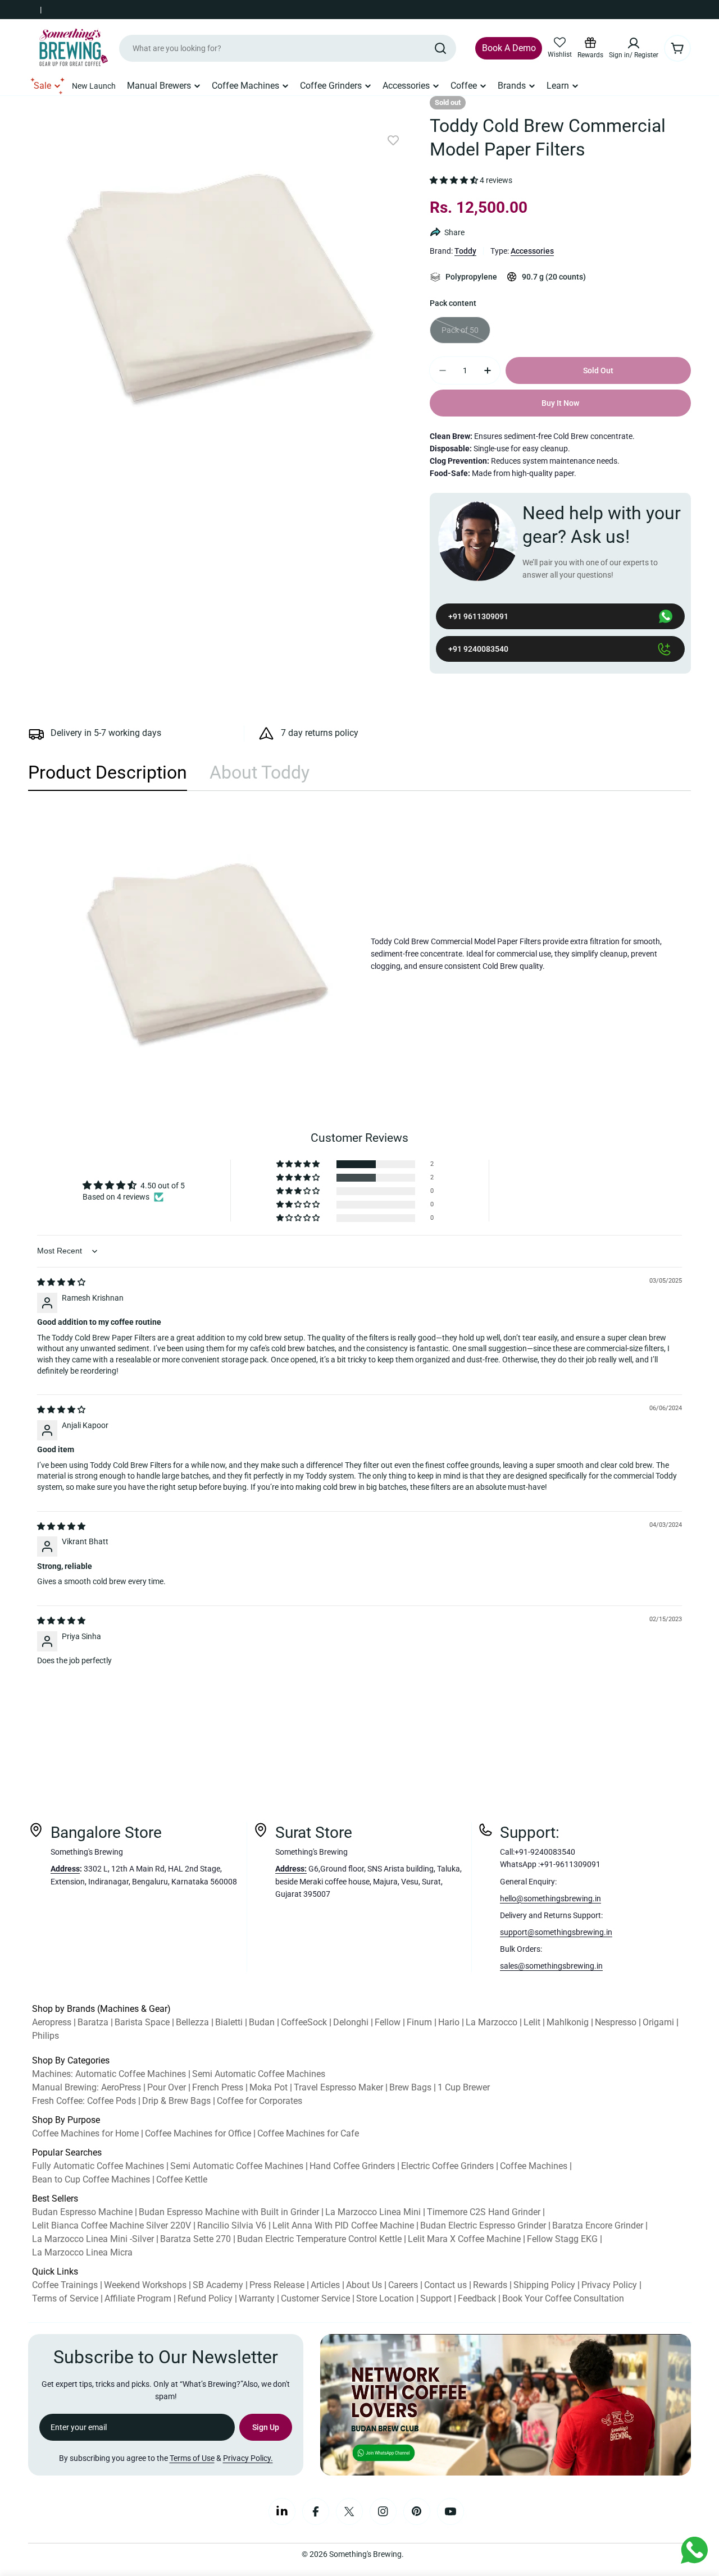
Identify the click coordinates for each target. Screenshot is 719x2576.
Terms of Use (192, 2458)
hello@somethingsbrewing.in (550, 1898)
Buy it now (560, 403)
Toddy (465, 251)
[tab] (108, 776)
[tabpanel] (359, 954)
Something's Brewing (365, 2554)
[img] (61, 1282)
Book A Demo (509, 48)
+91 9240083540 (478, 649)
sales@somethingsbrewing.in (551, 1966)
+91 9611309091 (478, 616)
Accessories (532, 251)
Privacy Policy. (248, 2458)
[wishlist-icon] (560, 43)
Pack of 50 (466, 335)
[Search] (440, 48)
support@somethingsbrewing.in (556, 1932)
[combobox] (288, 48)
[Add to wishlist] (393, 141)
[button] (454, 181)
